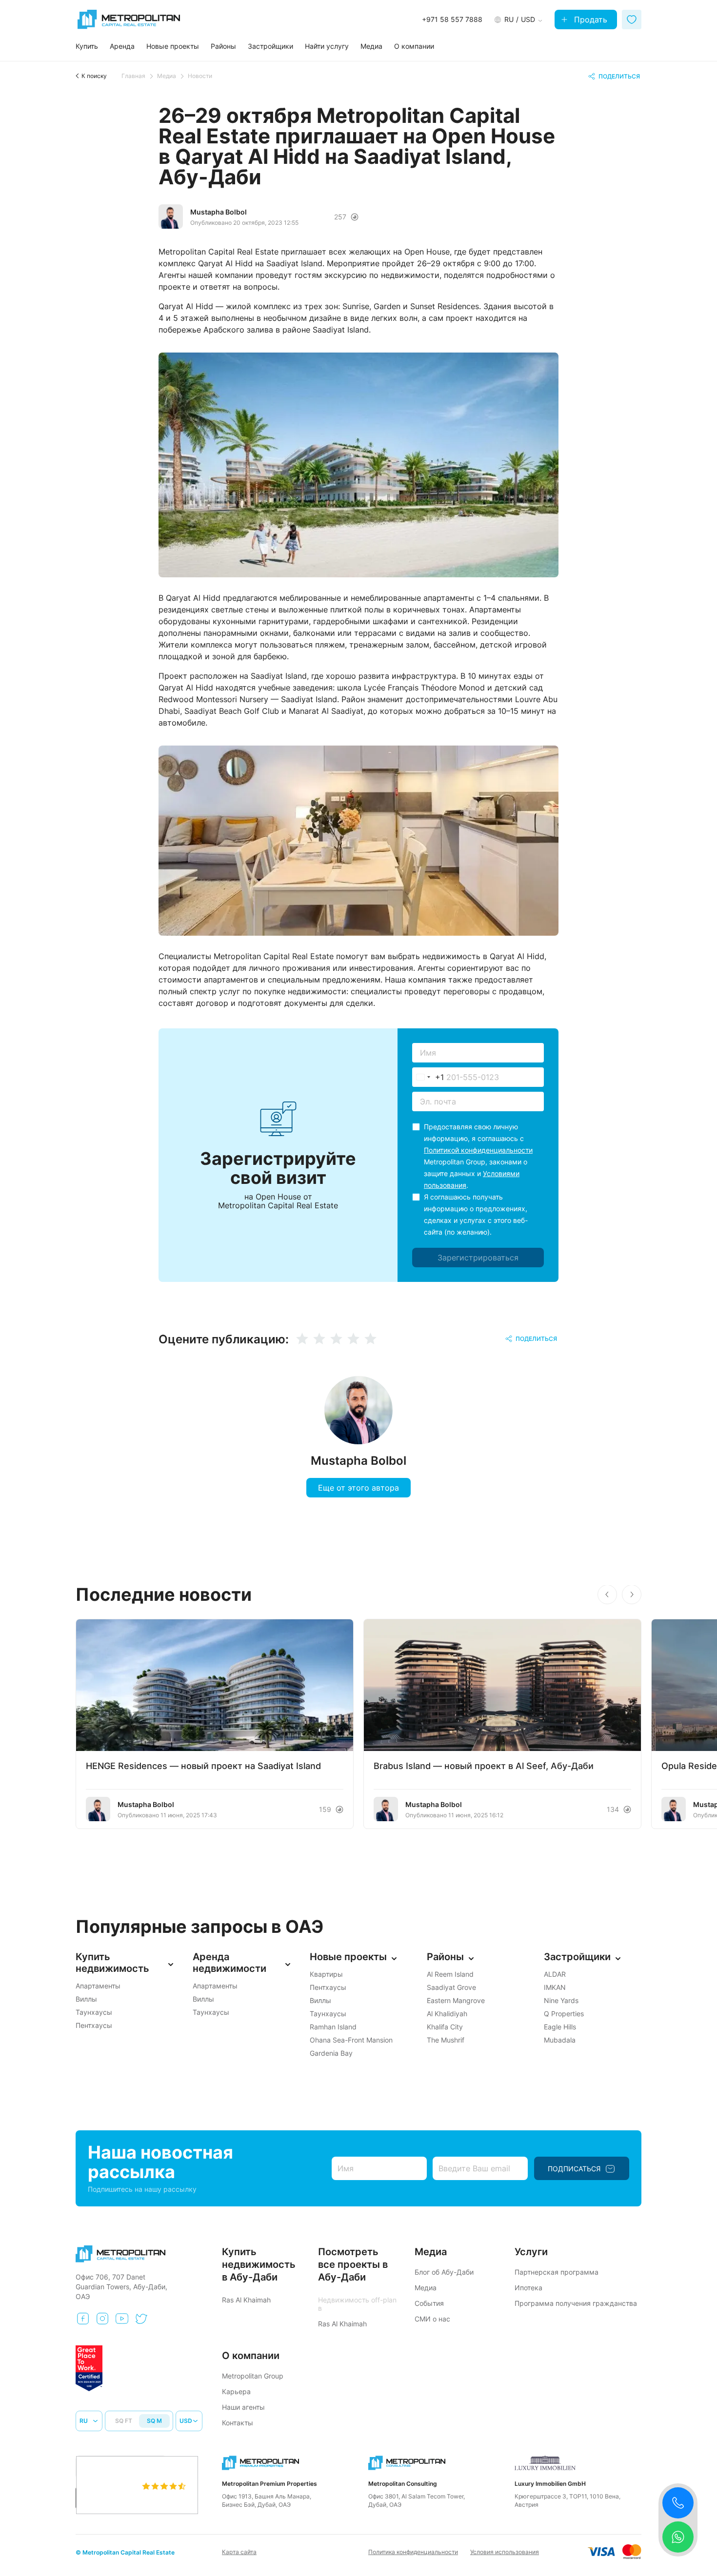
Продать (591, 20)
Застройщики (270, 46)
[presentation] (607, 1594)
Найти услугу (327, 46)
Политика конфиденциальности (413, 2552)
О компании (414, 46)
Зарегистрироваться (478, 1258)
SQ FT (124, 2421)
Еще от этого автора (358, 1488)
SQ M (154, 2421)
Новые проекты (173, 46)
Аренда (122, 46)
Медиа (371, 46)
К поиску (94, 76)
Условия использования (505, 2552)
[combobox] (428, 1077)
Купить (87, 46)
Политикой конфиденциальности (478, 1150)
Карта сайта (239, 2552)
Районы (223, 46)
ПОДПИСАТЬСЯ (574, 2169)
